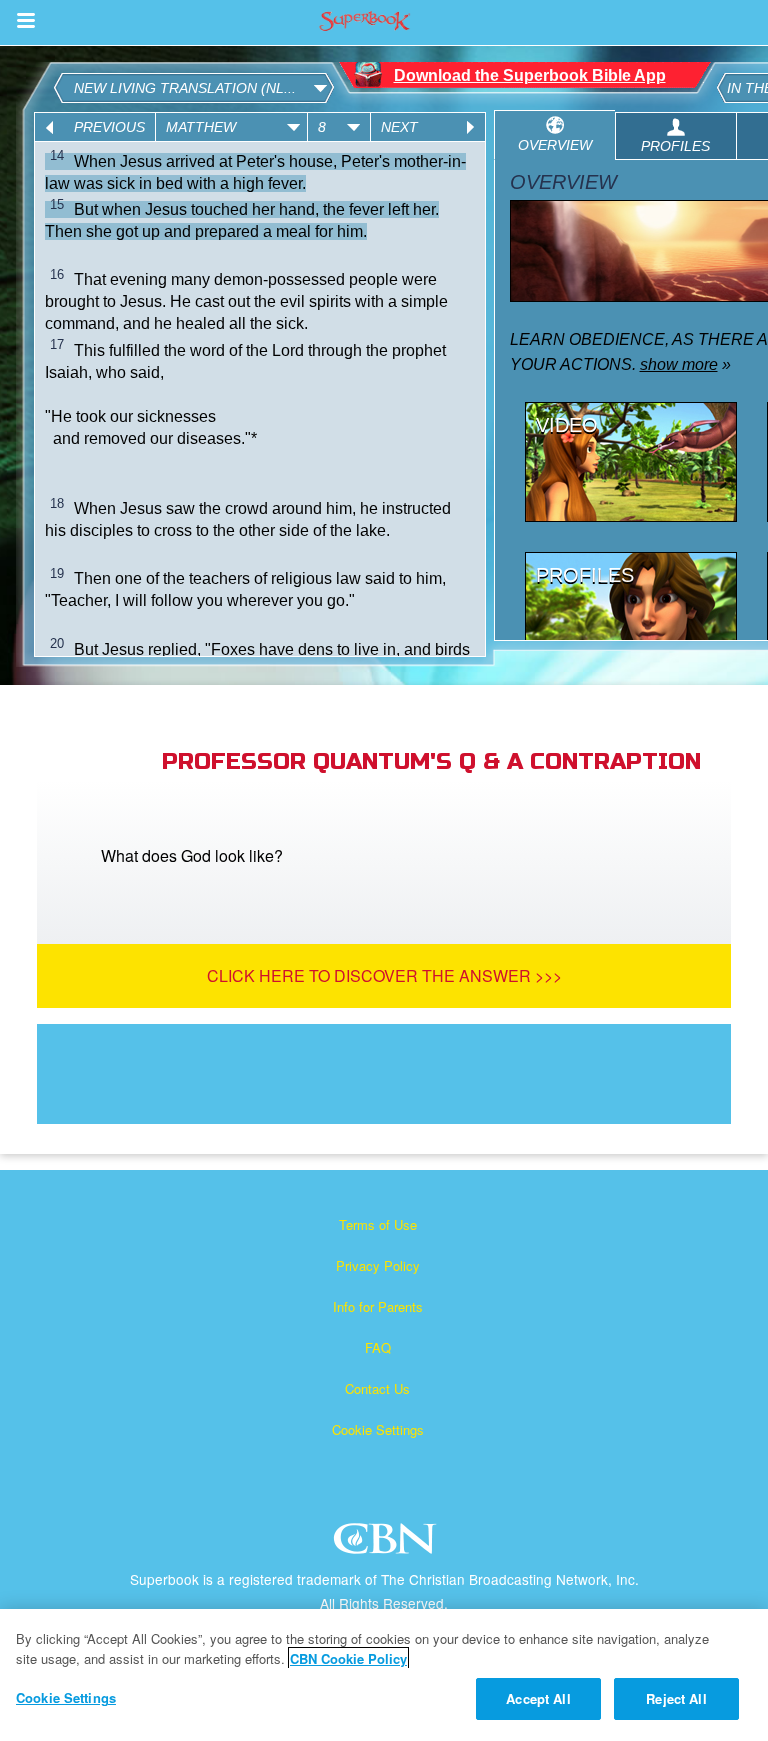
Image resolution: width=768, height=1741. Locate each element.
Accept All (538, 1698)
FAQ (378, 1347)
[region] (384, 1675)
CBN (387, 1544)
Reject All (676, 1698)
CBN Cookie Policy (348, 1658)
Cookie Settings (378, 1429)
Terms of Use (378, 1224)
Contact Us (377, 1388)
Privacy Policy (378, 1265)
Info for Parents (378, 1306)
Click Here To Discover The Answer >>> (384, 975)
